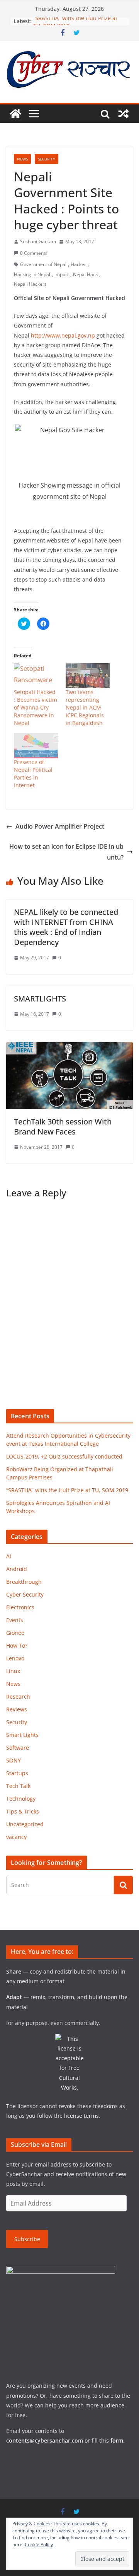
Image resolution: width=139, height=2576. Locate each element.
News (22, 159)
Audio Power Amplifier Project (60, 826)
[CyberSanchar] (15, 114)
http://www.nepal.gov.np (63, 335)
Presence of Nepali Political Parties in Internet (33, 774)
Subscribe (27, 2239)
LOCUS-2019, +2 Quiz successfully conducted (64, 1456)
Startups (17, 1773)
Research (18, 1697)
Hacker (78, 264)
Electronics (20, 1607)
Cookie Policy (39, 2544)
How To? (17, 1645)
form (117, 2440)
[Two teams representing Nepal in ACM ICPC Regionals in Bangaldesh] (88, 676)
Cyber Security (25, 1594)
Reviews (17, 1709)
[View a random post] (124, 114)
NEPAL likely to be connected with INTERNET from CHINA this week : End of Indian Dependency (66, 927)
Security (47, 159)
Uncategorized (25, 1824)
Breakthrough (24, 1582)
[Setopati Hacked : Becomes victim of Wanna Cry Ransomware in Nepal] (36, 676)
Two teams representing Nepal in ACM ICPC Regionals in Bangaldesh (85, 707)
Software (18, 1748)
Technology (21, 1799)
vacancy (16, 1837)
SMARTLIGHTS (40, 999)
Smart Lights (22, 1735)
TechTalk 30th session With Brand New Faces (63, 1127)
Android (17, 1569)
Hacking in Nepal (32, 274)
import (62, 274)
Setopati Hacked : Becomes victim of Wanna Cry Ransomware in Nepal (36, 707)
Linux (13, 1671)
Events (15, 1620)
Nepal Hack (85, 274)
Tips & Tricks (23, 1811)
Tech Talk (18, 1786)
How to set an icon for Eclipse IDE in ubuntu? (66, 852)
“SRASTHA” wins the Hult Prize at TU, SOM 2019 (67, 1490)
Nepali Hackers (30, 284)
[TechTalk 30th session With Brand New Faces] (69, 1047)
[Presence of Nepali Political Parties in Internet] (36, 746)
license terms (81, 2116)
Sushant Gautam (38, 241)
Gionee (15, 1633)
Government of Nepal (43, 264)
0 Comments (34, 253)
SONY (14, 1760)
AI (9, 1556)
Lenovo (15, 1658)
